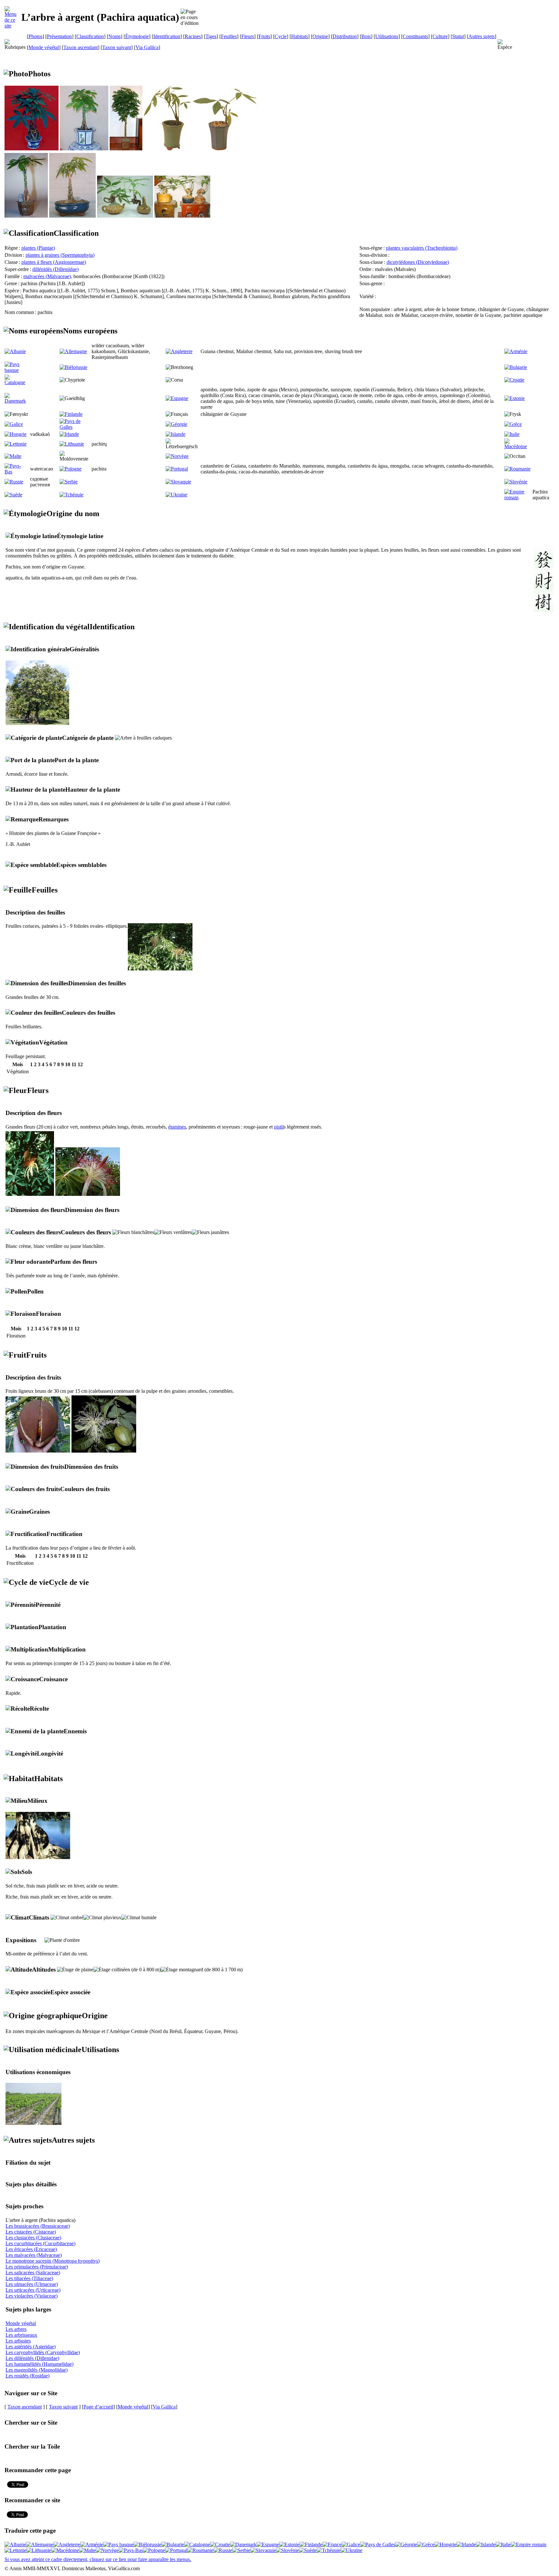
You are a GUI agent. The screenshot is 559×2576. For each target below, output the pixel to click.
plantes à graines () (60, 255)
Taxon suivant (117, 47)
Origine (320, 36)
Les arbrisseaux (21, 2335)
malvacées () (47, 276)
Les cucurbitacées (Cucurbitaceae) (40, 2243)
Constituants (415, 36)
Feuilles (229, 36)
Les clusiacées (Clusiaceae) (33, 2238)
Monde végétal (44, 47)
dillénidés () (55, 269)
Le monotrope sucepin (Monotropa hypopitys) (53, 2261)
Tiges (211, 36)
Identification (167, 36)
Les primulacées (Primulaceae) (37, 2267)
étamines (177, 1127)
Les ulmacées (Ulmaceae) (32, 2284)
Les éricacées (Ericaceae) (31, 2249)
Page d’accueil (98, 2407)
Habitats (300, 36)
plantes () (38, 248)
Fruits (264, 36)
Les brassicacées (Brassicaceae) (38, 2226)
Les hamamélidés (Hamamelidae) (39, 2364)
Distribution (345, 36)
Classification (90, 36)
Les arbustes (18, 2341)
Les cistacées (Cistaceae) (31, 2232)
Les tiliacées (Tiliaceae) (29, 2278)
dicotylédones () (418, 262)
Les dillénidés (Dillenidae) (32, 2358)
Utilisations (387, 36)
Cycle (281, 36)
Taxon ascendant (81, 47)
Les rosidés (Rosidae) (27, 2376)
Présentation (59, 36)
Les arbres (16, 2329)
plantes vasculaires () (422, 248)
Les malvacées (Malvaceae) (34, 2255)
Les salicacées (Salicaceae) (33, 2273)
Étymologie (137, 36)
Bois (366, 36)
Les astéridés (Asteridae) (31, 2347)
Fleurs (248, 36)
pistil (279, 1127)
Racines (193, 36)
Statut (458, 36)
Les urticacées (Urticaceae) (33, 2290)
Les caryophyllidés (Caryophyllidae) (43, 2352)
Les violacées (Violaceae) (32, 2296)
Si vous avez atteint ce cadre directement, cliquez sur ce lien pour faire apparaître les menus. (98, 2559)
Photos (35, 36)
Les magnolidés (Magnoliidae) (37, 2370)
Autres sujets (482, 36)
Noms (115, 36)
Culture (440, 36)
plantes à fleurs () (54, 262)
